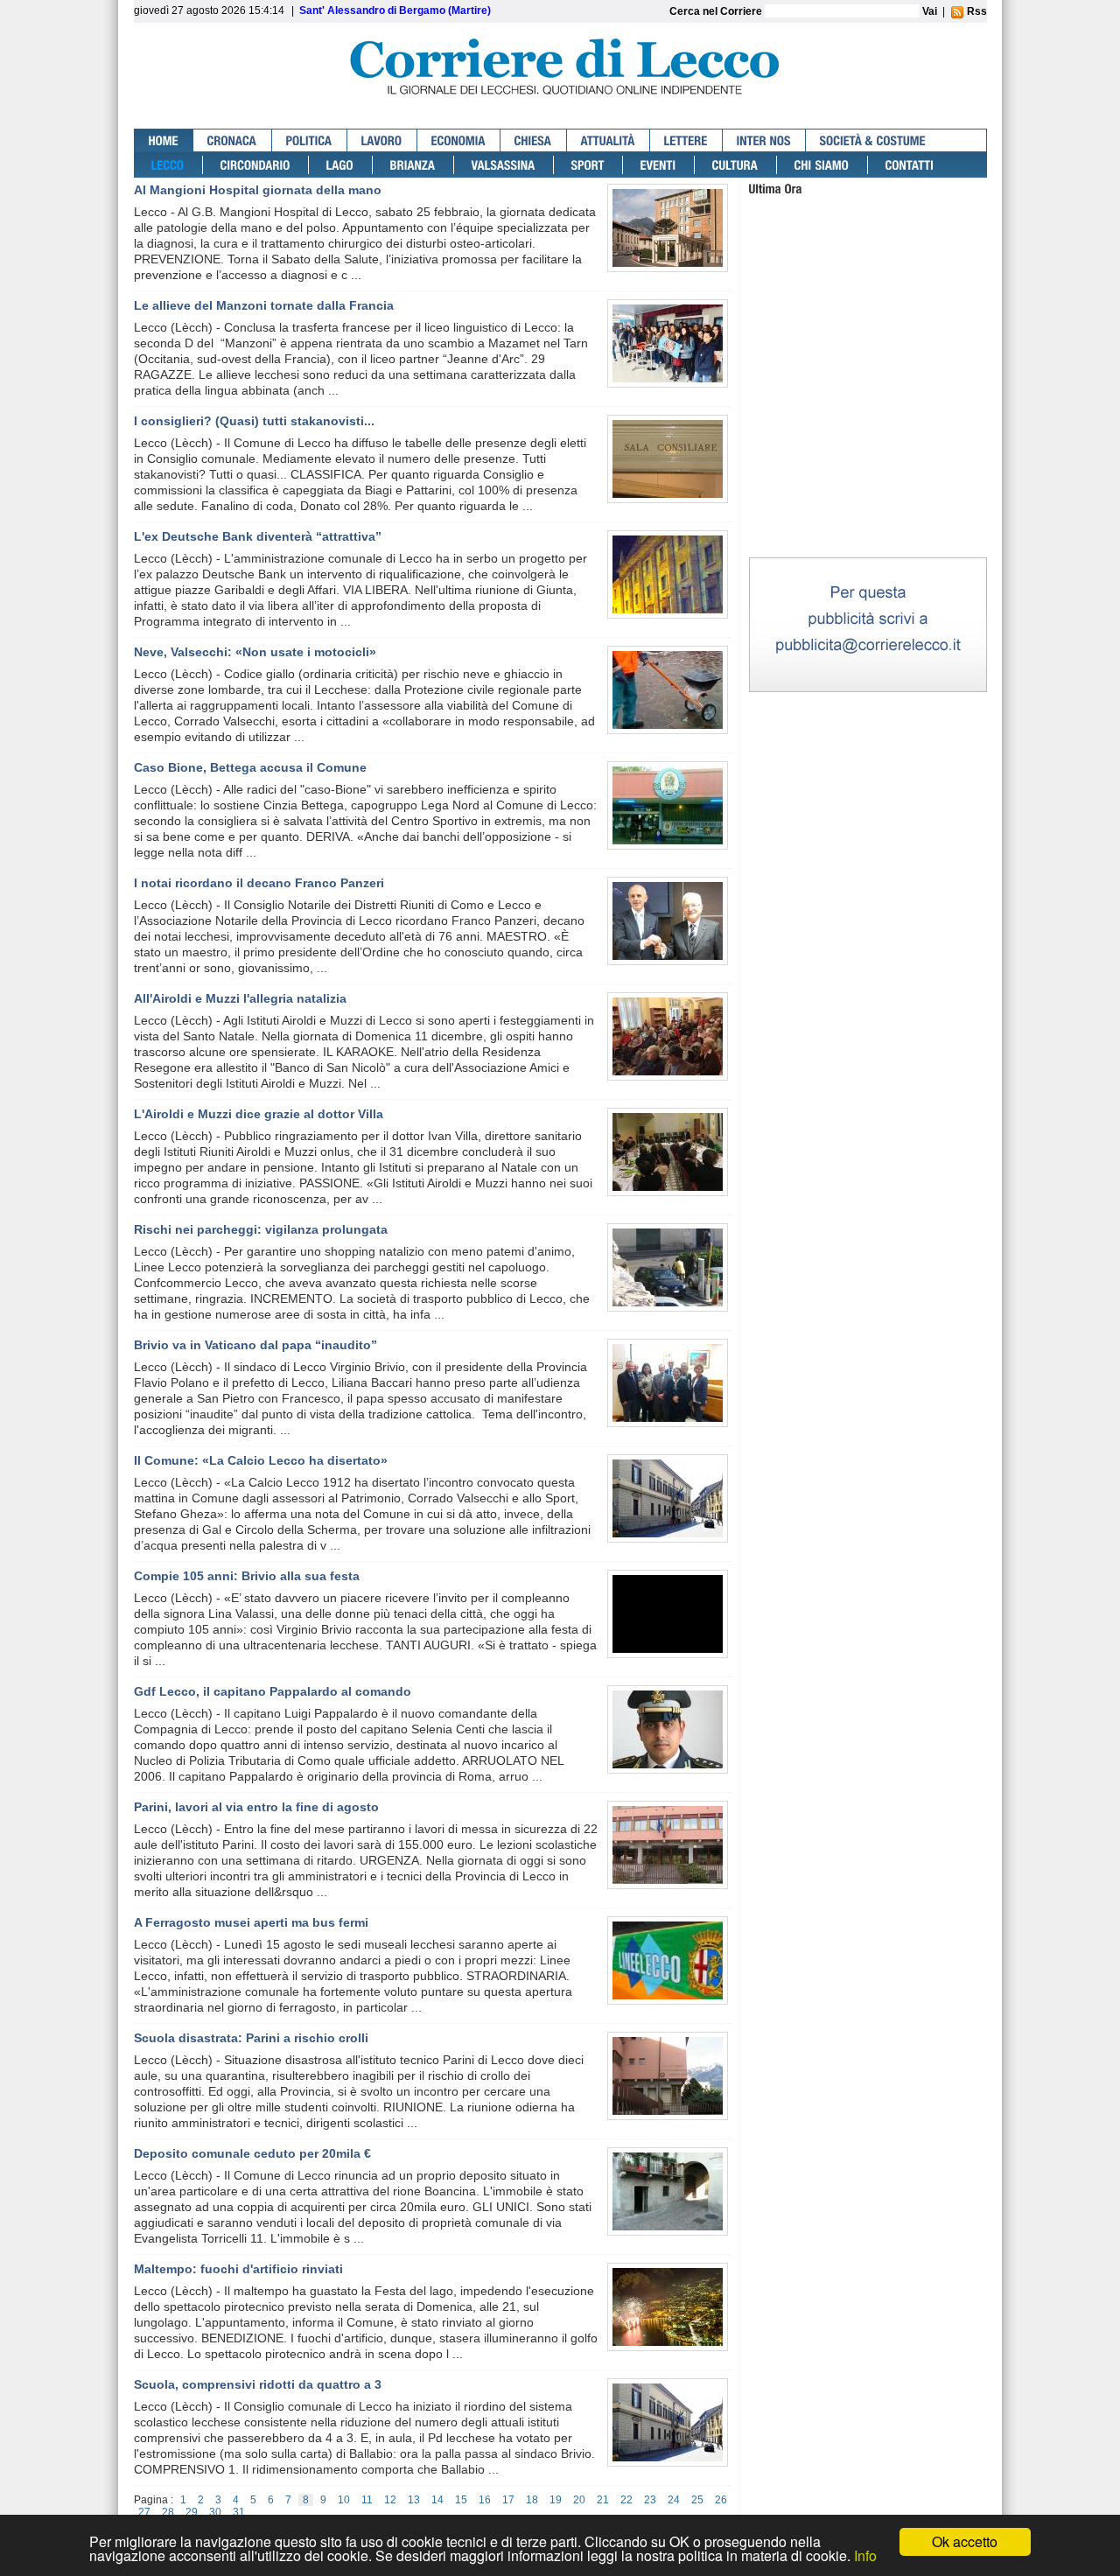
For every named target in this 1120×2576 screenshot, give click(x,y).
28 (168, 2512)
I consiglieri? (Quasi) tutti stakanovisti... (254, 421)
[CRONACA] (233, 140)
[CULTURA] (736, 165)
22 (626, 2500)
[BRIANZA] (413, 165)
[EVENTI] (659, 165)
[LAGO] (341, 165)
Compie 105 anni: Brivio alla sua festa (247, 1576)
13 (414, 2500)
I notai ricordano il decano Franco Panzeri (259, 883)
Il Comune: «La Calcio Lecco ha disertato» (261, 1460)
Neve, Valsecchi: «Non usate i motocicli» (255, 652)
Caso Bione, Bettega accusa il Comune (250, 767)
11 (367, 2500)
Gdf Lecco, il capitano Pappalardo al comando (273, 1691)
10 (344, 2500)
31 (239, 2512)
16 (485, 2500)
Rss (976, 11)
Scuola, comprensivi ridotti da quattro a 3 (258, 2384)
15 (461, 2500)
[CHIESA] (534, 140)
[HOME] (164, 140)
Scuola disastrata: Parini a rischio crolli (251, 2038)
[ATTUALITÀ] (609, 140)
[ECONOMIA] (459, 140)
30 (215, 2512)
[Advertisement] (868, 445)
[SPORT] (588, 165)
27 (144, 2512)
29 (192, 2512)
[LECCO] (168, 165)
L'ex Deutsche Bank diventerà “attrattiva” (258, 536)
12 (390, 2500)
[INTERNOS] (764, 140)
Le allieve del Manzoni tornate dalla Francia (264, 305)
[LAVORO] (382, 140)
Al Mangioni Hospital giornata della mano (258, 190)
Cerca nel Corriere (717, 11)
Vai (930, 11)
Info (865, 2555)
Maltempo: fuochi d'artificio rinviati (238, 2269)
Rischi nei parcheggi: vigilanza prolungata (261, 1229)
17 (508, 2500)
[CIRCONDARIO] (256, 165)
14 (437, 2500)
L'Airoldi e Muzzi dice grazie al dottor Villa (259, 1114)
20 (579, 2500)
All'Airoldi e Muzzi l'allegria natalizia (240, 998)
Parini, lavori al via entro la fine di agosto (256, 1807)
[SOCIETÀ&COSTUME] (873, 140)
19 (556, 2500)
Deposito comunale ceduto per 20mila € (252, 2153)
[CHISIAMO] (822, 165)
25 (697, 2500)
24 (674, 2500)
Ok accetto (965, 2541)
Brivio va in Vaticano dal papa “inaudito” (255, 1345)
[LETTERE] (686, 140)
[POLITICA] (310, 140)
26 (721, 2500)
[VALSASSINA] (504, 165)
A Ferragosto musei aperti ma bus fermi (251, 1922)
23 (650, 2500)
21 (603, 2500)
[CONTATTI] (910, 165)
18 (532, 2500)
